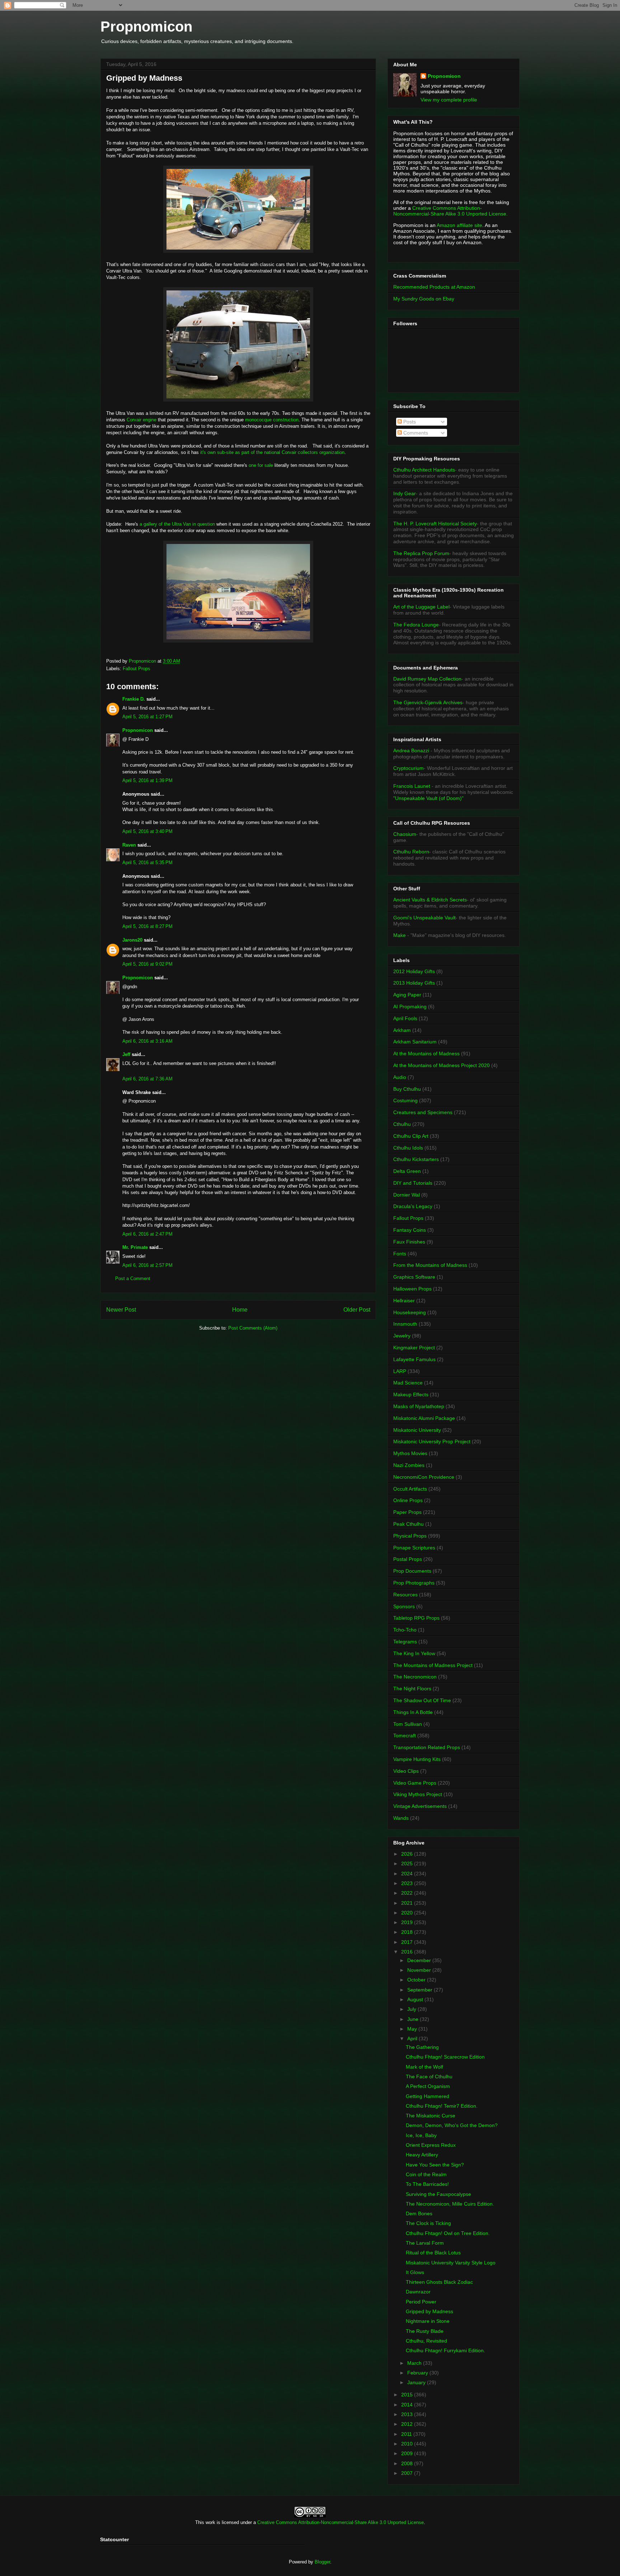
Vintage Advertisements (420, 1806)
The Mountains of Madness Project (433, 1665)
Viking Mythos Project (418, 1794)
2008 (408, 2463)
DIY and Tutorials (413, 1183)
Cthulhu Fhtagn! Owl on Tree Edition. (448, 2233)
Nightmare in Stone (428, 2321)
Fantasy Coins (410, 1230)
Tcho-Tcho (405, 1630)
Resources (405, 1595)
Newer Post (121, 1310)
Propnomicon (146, 27)
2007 (408, 2473)
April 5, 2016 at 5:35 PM (147, 863)
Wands (401, 1818)
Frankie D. (134, 699)
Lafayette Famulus (414, 1359)
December (420, 1960)
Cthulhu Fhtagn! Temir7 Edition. (442, 2106)
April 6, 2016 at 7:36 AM (147, 1079)
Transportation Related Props (427, 1747)
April (413, 2038)
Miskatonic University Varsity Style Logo (451, 2263)
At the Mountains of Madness (426, 1053)
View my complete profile (449, 100)
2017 (408, 1942)
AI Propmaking (410, 1007)
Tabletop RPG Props (416, 1618)
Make (400, 935)
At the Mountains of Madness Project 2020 (441, 1065)
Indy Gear (405, 493)
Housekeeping (410, 1312)
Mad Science (408, 1383)
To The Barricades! (427, 2184)
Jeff (126, 1054)
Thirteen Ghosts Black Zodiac (439, 2282)
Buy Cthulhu (407, 1089)
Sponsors (404, 1606)
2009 (408, 2453)
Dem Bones (419, 2213)
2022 (408, 1893)
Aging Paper (407, 995)
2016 (408, 1952)
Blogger (322, 2562)
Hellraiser (404, 1301)
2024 (408, 1874)
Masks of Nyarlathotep (419, 1406)
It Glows (415, 2272)
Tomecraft (405, 1736)
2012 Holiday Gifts (414, 971)
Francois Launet (412, 786)
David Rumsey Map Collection (427, 679)
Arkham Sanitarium (415, 1042)
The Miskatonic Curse (431, 2116)
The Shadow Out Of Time (422, 1700)
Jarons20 (132, 940)
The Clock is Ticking (428, 2223)
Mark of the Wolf (424, 2067)
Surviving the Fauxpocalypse (438, 2194)
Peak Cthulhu (408, 1524)
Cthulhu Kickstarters (416, 1159)
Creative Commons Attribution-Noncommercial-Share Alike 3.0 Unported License (340, 2522)
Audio (400, 1077)
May (413, 2029)
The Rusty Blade (425, 2331)
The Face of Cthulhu (429, 2077)
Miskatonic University (417, 1430)
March (415, 2363)
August (416, 1999)
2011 (407, 2434)
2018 (408, 1932)
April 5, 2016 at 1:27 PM (147, 717)
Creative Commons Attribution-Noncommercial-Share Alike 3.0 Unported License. (450, 211)
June (414, 2019)
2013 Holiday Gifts (414, 983)
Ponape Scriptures (414, 1548)
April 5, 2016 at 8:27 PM (147, 926)
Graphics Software (414, 1277)
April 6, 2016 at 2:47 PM (147, 1234)
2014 (408, 2405)
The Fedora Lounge (416, 625)
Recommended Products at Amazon (434, 287)
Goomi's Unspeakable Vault (424, 918)
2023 (408, 1883)
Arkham (402, 1030)
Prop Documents (412, 1571)
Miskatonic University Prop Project (432, 1441)
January (417, 2382)
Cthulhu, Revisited (426, 2341)
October (417, 1980)
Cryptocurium (408, 768)
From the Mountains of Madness (430, 1265)
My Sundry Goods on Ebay (424, 299)
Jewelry (402, 1336)
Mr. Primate (135, 1247)
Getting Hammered (428, 2096)
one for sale (261, 465)
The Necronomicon (415, 1677)
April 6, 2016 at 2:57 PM (147, 1265)
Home (240, 1310)
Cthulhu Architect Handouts (424, 470)
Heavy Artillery (422, 2155)
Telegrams (405, 1642)
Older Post (357, 1310)
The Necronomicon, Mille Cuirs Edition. (450, 2204)
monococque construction (272, 420)
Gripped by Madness (429, 2311)
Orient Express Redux (431, 2145)
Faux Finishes (409, 1242)
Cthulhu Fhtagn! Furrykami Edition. (445, 2350)
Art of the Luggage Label (421, 607)
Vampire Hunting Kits (417, 1759)
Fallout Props (137, 669)
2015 (408, 2395)
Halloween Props (412, 1289)
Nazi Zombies (409, 1465)
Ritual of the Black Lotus (433, 2253)
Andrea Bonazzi (411, 750)
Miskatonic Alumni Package (424, 1418)
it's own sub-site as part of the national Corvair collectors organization (272, 452)
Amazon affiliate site (459, 225)
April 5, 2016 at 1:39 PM (147, 780)
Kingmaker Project (414, 1348)
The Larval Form (425, 2243)
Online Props (408, 1500)
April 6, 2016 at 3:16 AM (147, 1041)
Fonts (400, 1254)
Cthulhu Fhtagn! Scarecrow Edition (445, 2057)
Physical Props (410, 1536)
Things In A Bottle (413, 1712)
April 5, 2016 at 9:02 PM (147, 964)
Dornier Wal (407, 1195)
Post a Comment (133, 1278)
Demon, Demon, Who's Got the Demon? (452, 2125)
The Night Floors (412, 1689)
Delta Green (407, 1171)
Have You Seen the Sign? (435, 2165)
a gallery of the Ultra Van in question (177, 524)
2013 (408, 2414)
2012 (408, 2424)
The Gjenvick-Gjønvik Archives (428, 702)
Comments (415, 433)
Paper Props (407, 1512)
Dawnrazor (418, 2292)
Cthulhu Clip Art (411, 1136)
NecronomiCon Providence (424, 1477)
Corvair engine (142, 420)
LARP (400, 1371)
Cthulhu (402, 1124)
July (412, 2009)
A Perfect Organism (428, 2086)
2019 (408, 1922)
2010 (408, 2444)
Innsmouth (405, 1324)
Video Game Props (415, 1783)
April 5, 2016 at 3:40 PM (147, 831)
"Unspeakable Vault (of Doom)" (428, 798)
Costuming (405, 1100)
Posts (409, 422)
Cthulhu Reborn (411, 852)
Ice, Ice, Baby (421, 2135)
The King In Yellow (414, 1653)
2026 (408, 1854)
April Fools (405, 1018)
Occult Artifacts (410, 1489)
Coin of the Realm (426, 2174)
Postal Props (408, 1559)
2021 (408, 1903)
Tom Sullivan (408, 1724)
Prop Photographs (414, 1583)
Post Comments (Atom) (253, 1328)
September (421, 1990)
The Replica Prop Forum (421, 553)
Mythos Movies (410, 1453)
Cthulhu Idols (408, 1148)
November (420, 1970)
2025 (408, 1864)
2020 (408, 1913)
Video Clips (406, 1771)
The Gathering (422, 2047)
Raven (129, 845)
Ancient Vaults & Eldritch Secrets (430, 900)
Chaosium (405, 834)
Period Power (421, 2302)
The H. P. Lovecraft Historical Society (435, 524)
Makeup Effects (411, 1394)
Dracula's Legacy (413, 1206)
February (418, 2373)
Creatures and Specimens (423, 1112)
